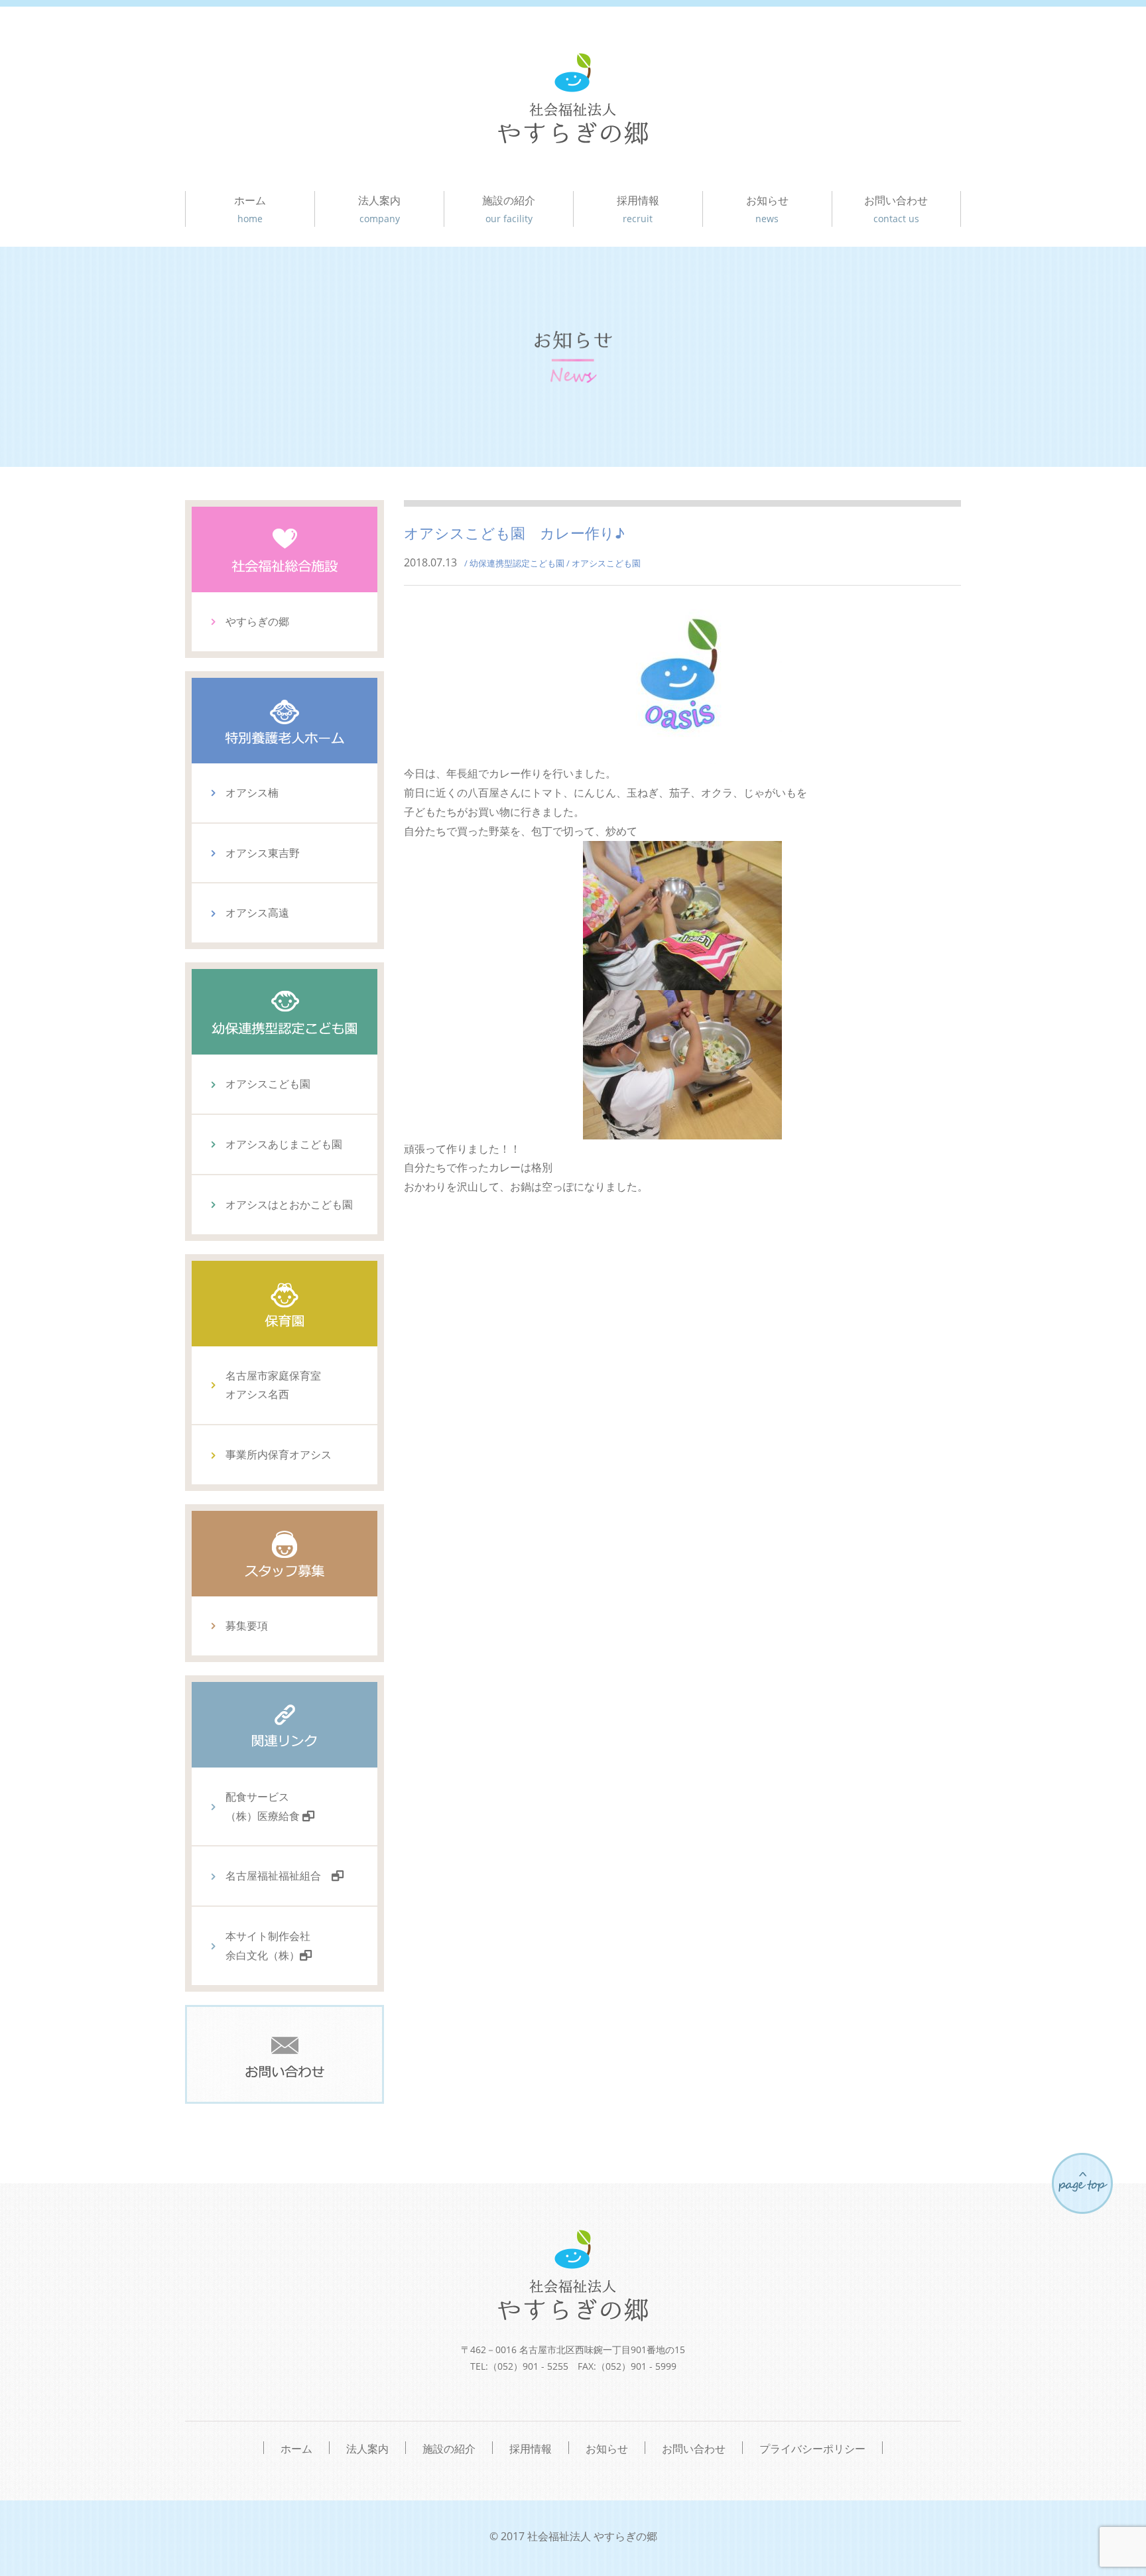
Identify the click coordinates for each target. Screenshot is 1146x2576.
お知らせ (767, 209)
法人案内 (379, 209)
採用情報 (638, 209)
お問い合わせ (896, 209)
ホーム (250, 209)
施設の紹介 (509, 209)
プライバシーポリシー (812, 2448)
